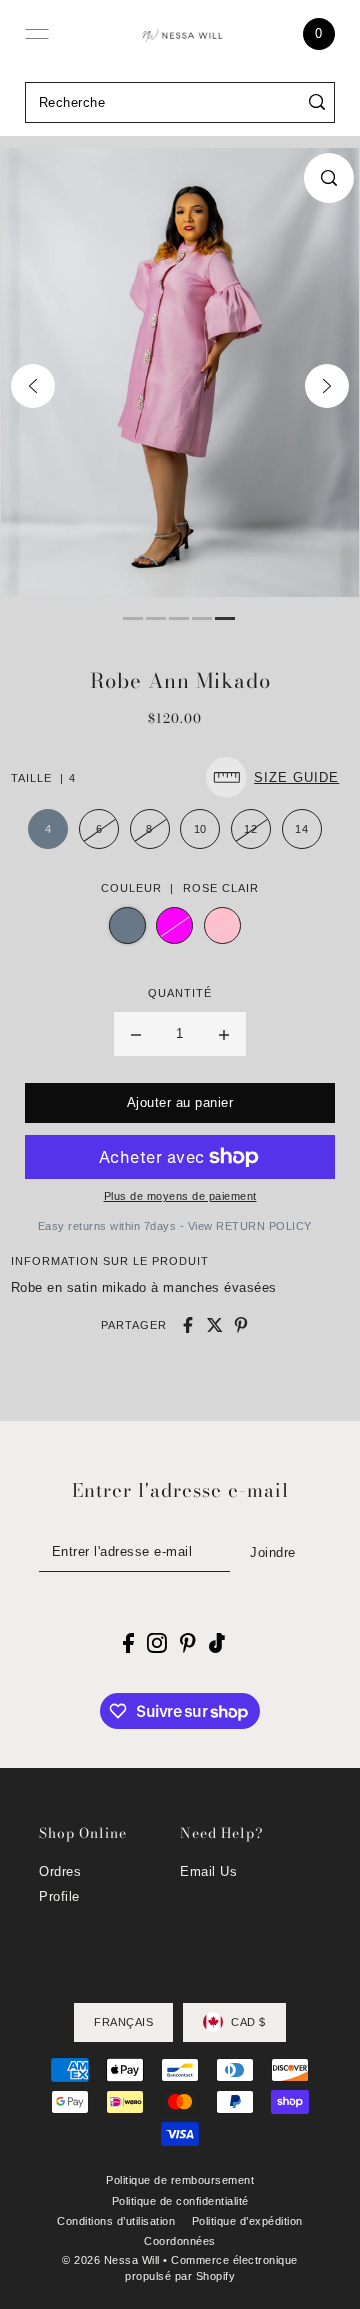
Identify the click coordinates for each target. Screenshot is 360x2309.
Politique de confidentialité (180, 2201)
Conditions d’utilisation (116, 2221)
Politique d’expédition (247, 2221)
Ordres (60, 1871)
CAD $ (248, 2022)
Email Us (208, 1871)
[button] (277, 777)
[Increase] (224, 1034)
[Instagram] (157, 1643)
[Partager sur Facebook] (188, 1325)
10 (200, 829)
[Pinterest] (188, 1643)
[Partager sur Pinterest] (241, 1325)
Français (123, 2022)
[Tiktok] (217, 1643)
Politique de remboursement (180, 2180)
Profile (59, 1896)
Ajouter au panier (180, 1102)
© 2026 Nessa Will (111, 2260)
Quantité (180, 993)
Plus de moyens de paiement (180, 1196)
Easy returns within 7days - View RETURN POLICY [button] (175, 1226)
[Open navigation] (37, 34)
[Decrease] (136, 1034)
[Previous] (33, 386)
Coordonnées (180, 2241)
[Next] (327, 386)
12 (250, 829)
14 (301, 829)
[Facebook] (128, 1643)
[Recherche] (317, 102)
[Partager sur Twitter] (215, 1325)
